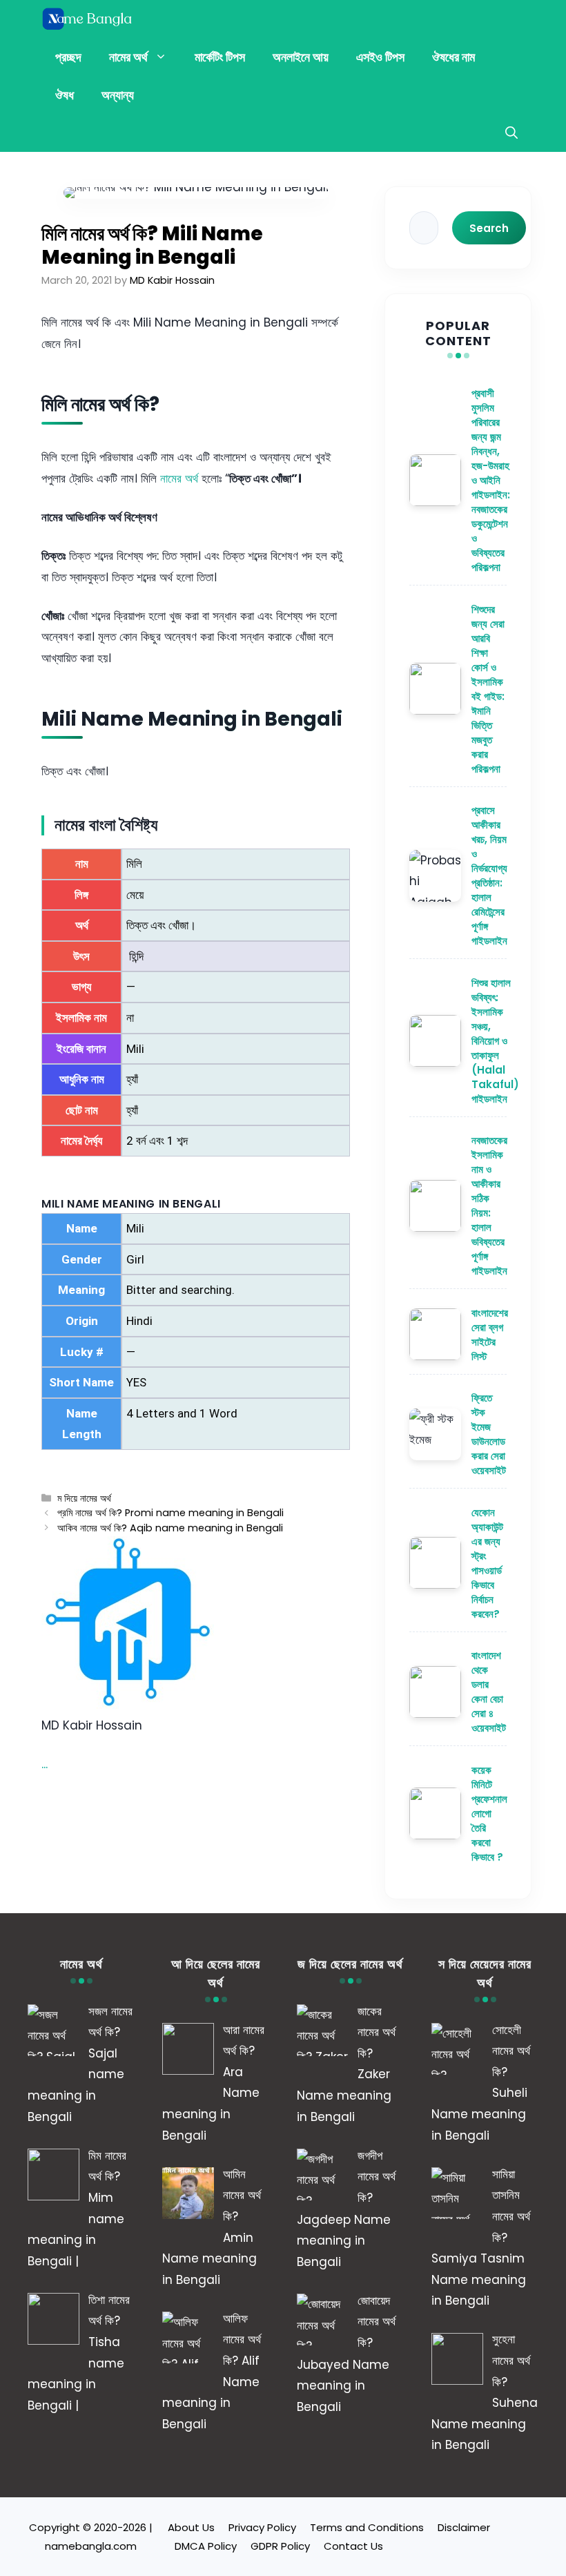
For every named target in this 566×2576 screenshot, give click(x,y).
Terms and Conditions (367, 2527)
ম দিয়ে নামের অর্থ (84, 1498)
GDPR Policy (280, 2546)
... (45, 1764)
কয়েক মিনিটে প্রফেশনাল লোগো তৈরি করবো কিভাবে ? (489, 1813)
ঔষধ (65, 95)
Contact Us (353, 2546)
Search (489, 228)
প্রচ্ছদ (68, 57)
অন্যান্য (118, 95)
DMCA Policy (206, 2546)
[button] (511, 133)
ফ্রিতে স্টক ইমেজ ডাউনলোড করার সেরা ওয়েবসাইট (489, 1434)
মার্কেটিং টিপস (220, 57)
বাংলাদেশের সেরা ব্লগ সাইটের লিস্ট (490, 1335)
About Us (191, 2527)
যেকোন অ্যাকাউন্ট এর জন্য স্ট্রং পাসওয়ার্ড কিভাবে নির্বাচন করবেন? (487, 1563)
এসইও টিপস (380, 57)
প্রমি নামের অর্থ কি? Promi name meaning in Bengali (170, 1513)
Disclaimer (464, 2527)
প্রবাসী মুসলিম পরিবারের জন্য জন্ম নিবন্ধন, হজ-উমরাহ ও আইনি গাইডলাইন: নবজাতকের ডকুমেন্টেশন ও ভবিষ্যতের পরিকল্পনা (491, 480)
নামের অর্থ (128, 57)
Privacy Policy (262, 2527)
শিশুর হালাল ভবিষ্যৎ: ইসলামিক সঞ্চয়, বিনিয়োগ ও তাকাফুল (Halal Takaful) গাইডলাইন (495, 1041)
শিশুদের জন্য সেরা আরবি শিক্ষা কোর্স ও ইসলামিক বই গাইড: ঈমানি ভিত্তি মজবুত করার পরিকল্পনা (488, 689)
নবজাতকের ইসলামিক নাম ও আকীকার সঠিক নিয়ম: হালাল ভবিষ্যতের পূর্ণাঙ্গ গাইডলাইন (489, 1205)
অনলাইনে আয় (301, 57)
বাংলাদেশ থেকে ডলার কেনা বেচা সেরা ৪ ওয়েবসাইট (489, 1692)
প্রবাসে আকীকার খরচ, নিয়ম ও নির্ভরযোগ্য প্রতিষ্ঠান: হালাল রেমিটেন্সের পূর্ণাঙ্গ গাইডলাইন (489, 875)
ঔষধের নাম (453, 57)
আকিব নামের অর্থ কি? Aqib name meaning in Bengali (170, 1528)
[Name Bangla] (88, 19)
